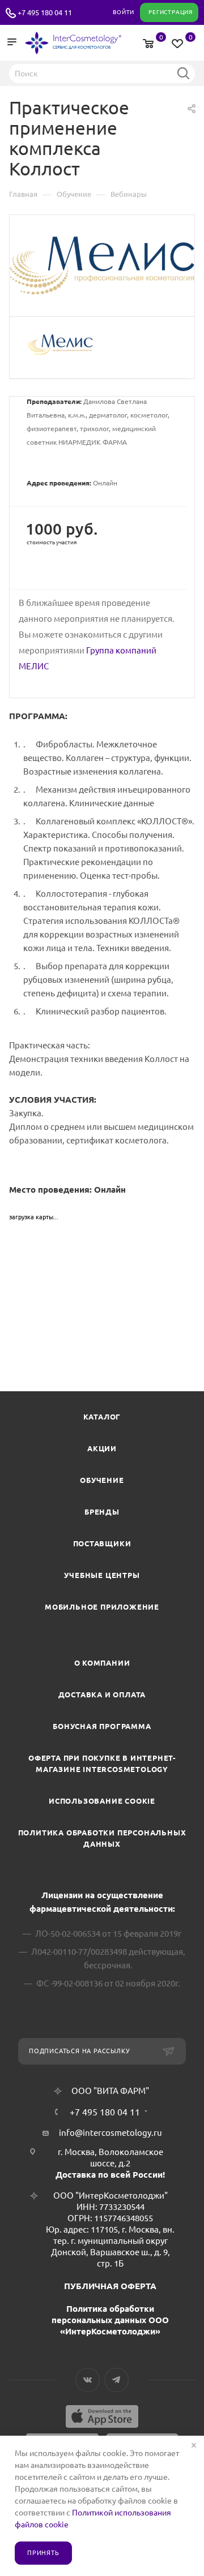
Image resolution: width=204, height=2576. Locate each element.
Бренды (102, 1512)
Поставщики (102, 1543)
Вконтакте (88, 2380)
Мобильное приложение (102, 1607)
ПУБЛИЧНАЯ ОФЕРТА (110, 2286)
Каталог (102, 1417)
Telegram (116, 2380)
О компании (102, 1663)
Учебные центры (102, 1575)
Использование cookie (102, 1801)
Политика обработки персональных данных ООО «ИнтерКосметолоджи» (110, 2320)
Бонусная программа (102, 1726)
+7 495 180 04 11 (45, 12)
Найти (183, 73)
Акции (102, 1448)
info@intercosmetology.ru (110, 2133)
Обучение (102, 1480)
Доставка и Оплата (102, 1695)
